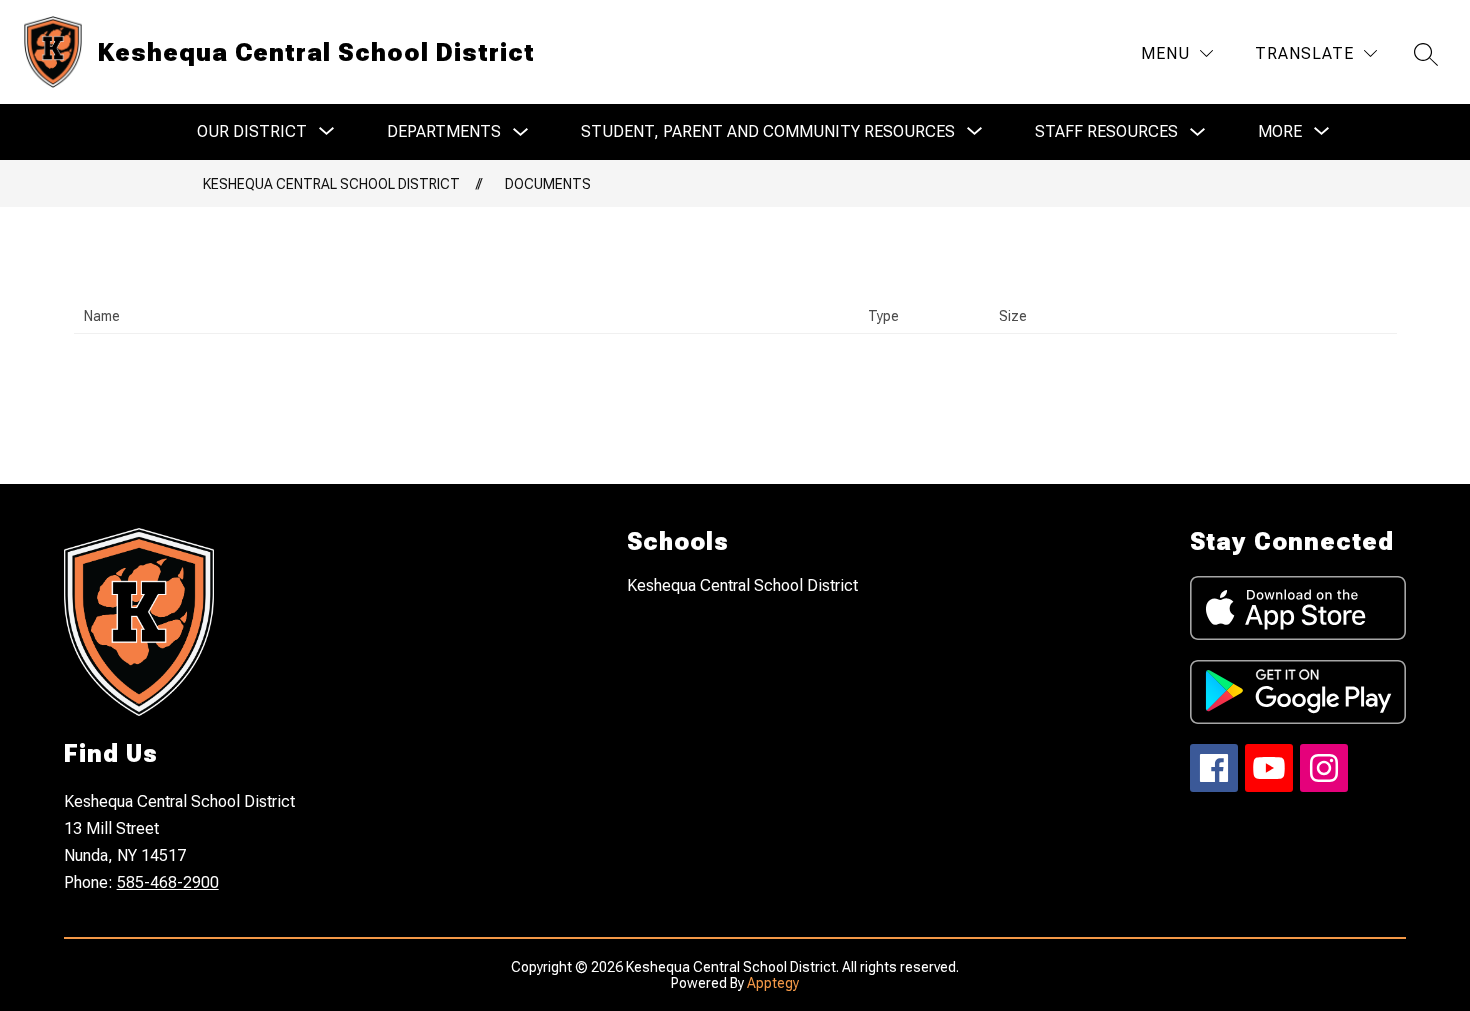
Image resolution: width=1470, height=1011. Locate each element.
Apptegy (773, 983)
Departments (444, 131)
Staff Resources (1106, 131)
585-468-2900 (168, 882)
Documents (548, 184)
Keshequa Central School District (331, 184)
